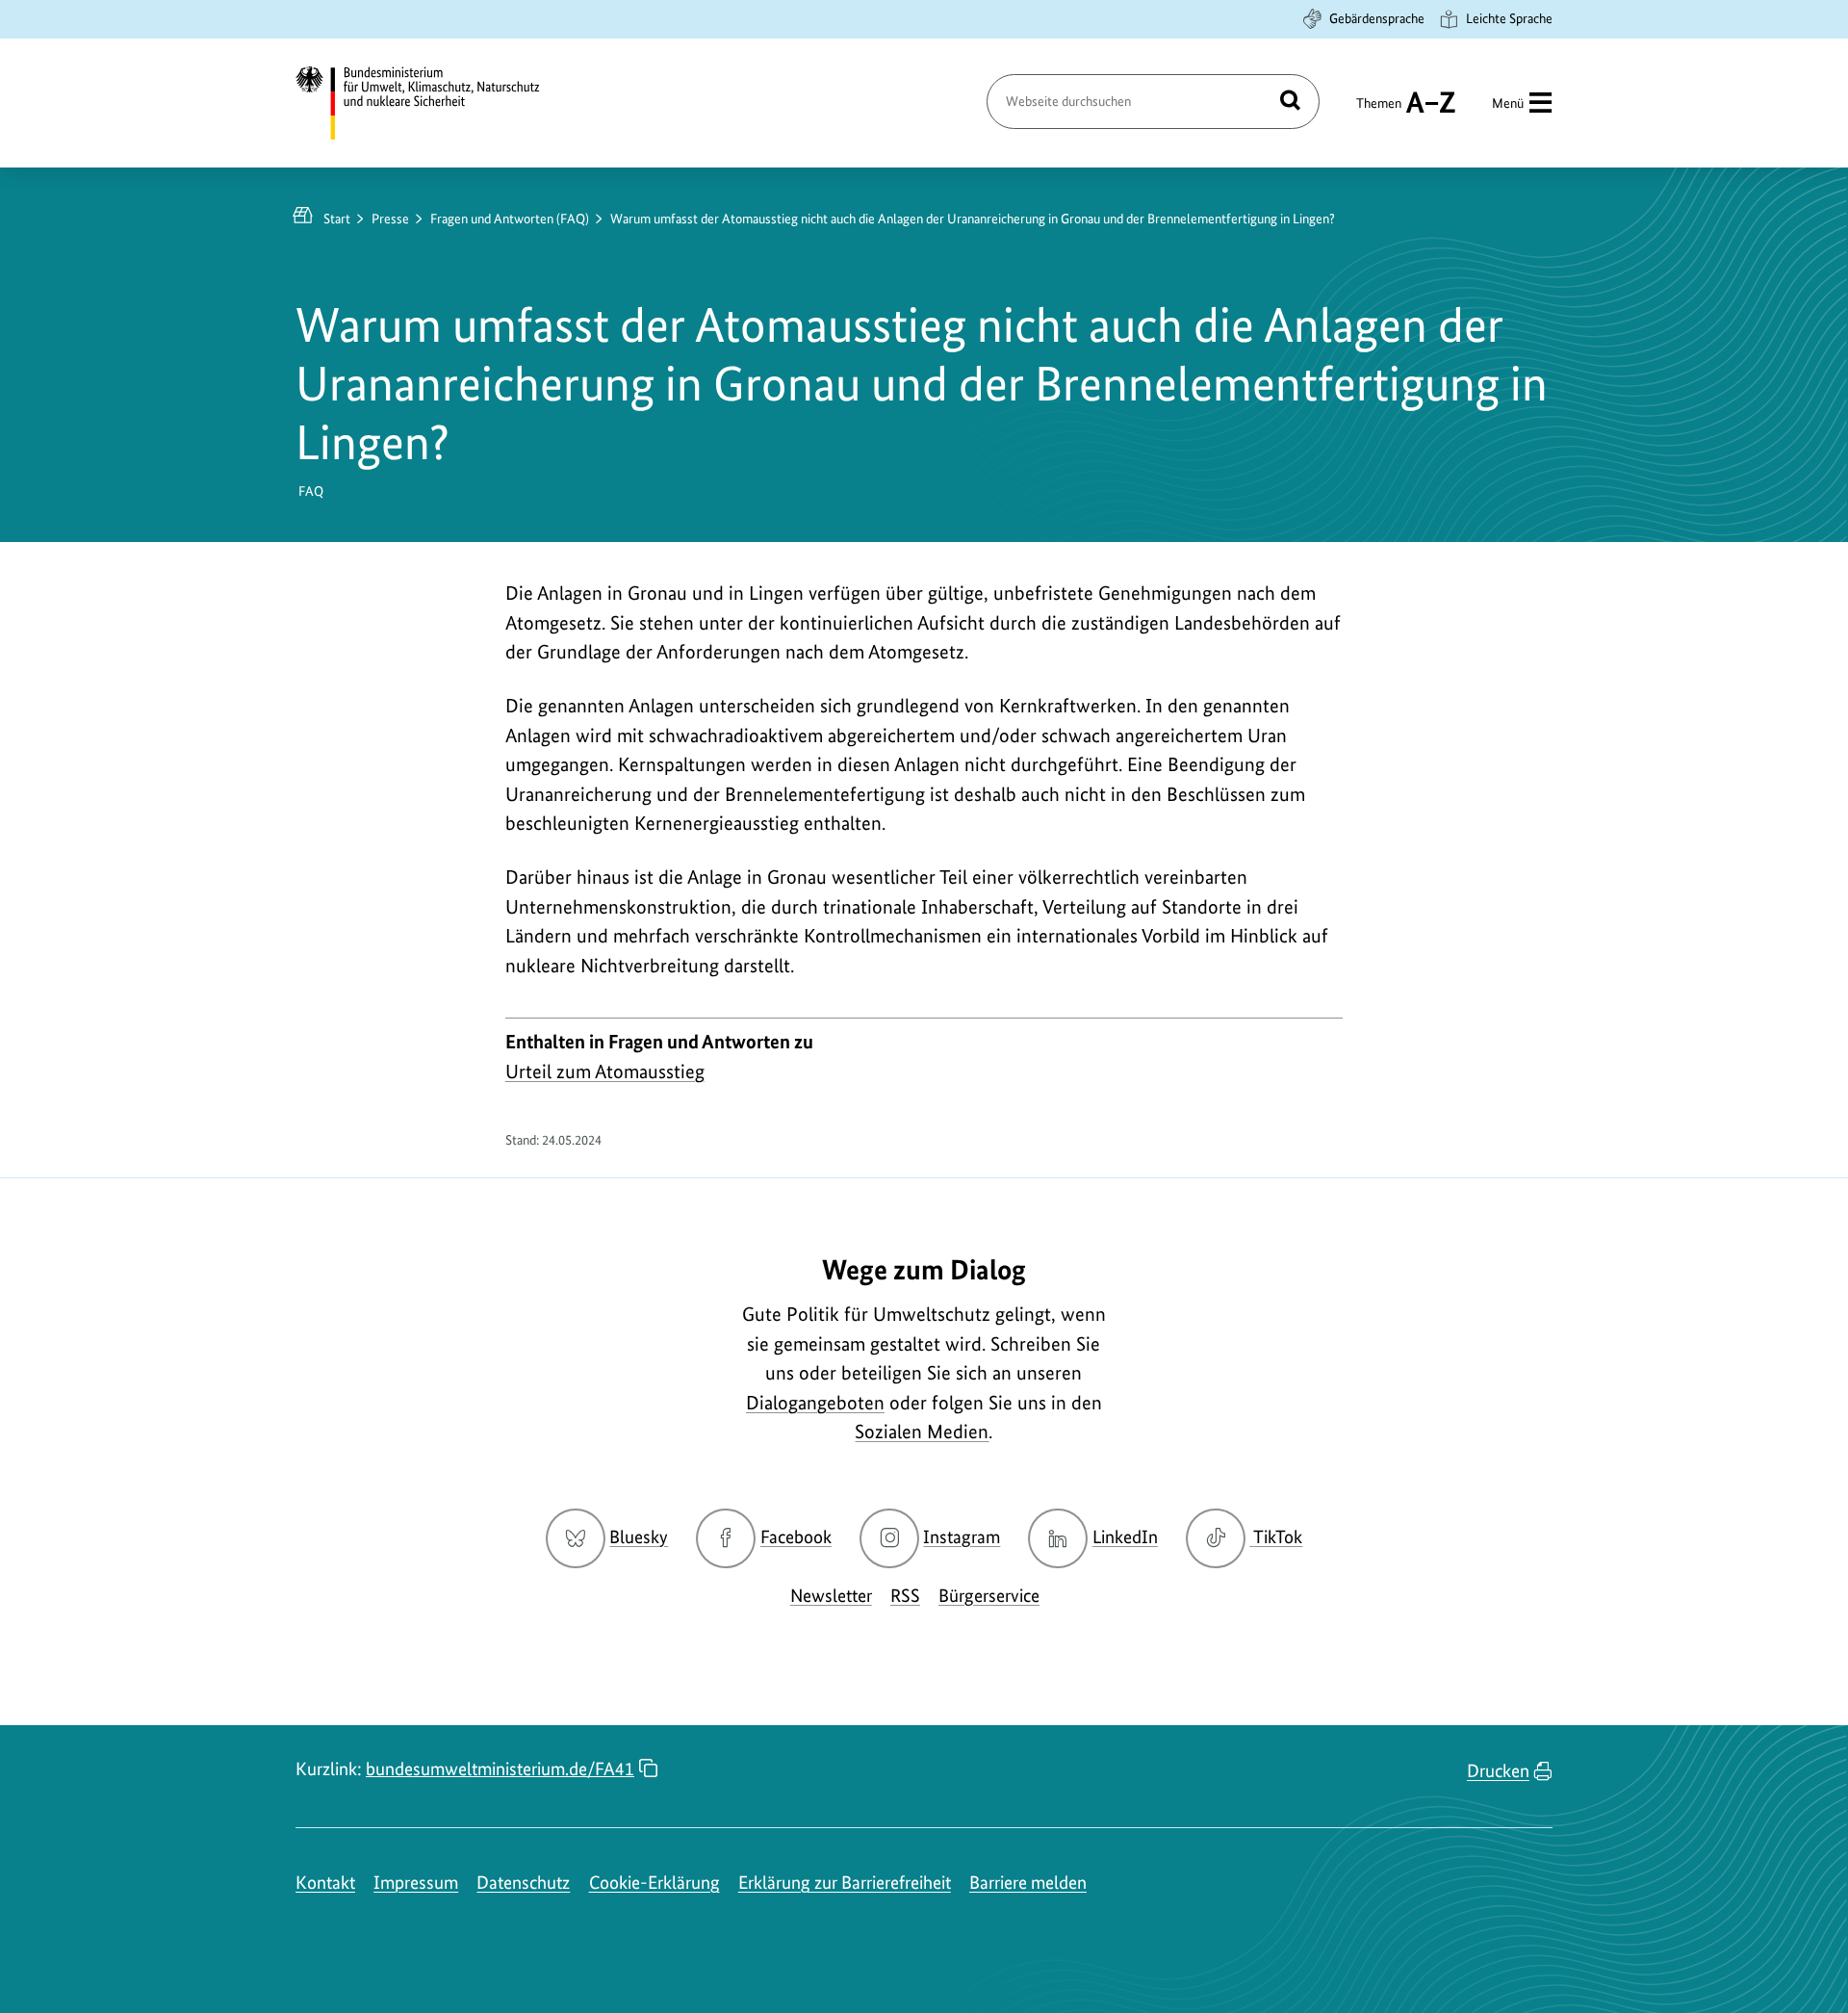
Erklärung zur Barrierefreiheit (845, 1883)
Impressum (416, 1883)
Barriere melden (1028, 1883)
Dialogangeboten (815, 1403)
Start (337, 219)
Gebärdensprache (1377, 18)
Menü (1508, 103)
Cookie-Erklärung (654, 1883)
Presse (390, 219)
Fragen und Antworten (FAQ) (510, 219)
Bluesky (639, 1537)
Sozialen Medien (922, 1432)
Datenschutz (523, 1883)
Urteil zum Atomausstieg (605, 1071)
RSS (905, 1596)
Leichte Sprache (1509, 18)
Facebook (796, 1537)
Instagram (962, 1537)
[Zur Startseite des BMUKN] (434, 103)
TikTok (1277, 1537)
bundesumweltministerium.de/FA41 (500, 1769)
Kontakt (325, 1883)
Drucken (1498, 1771)
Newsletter (831, 1596)
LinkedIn (1125, 1537)
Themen (1379, 112)
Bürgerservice (989, 1596)
